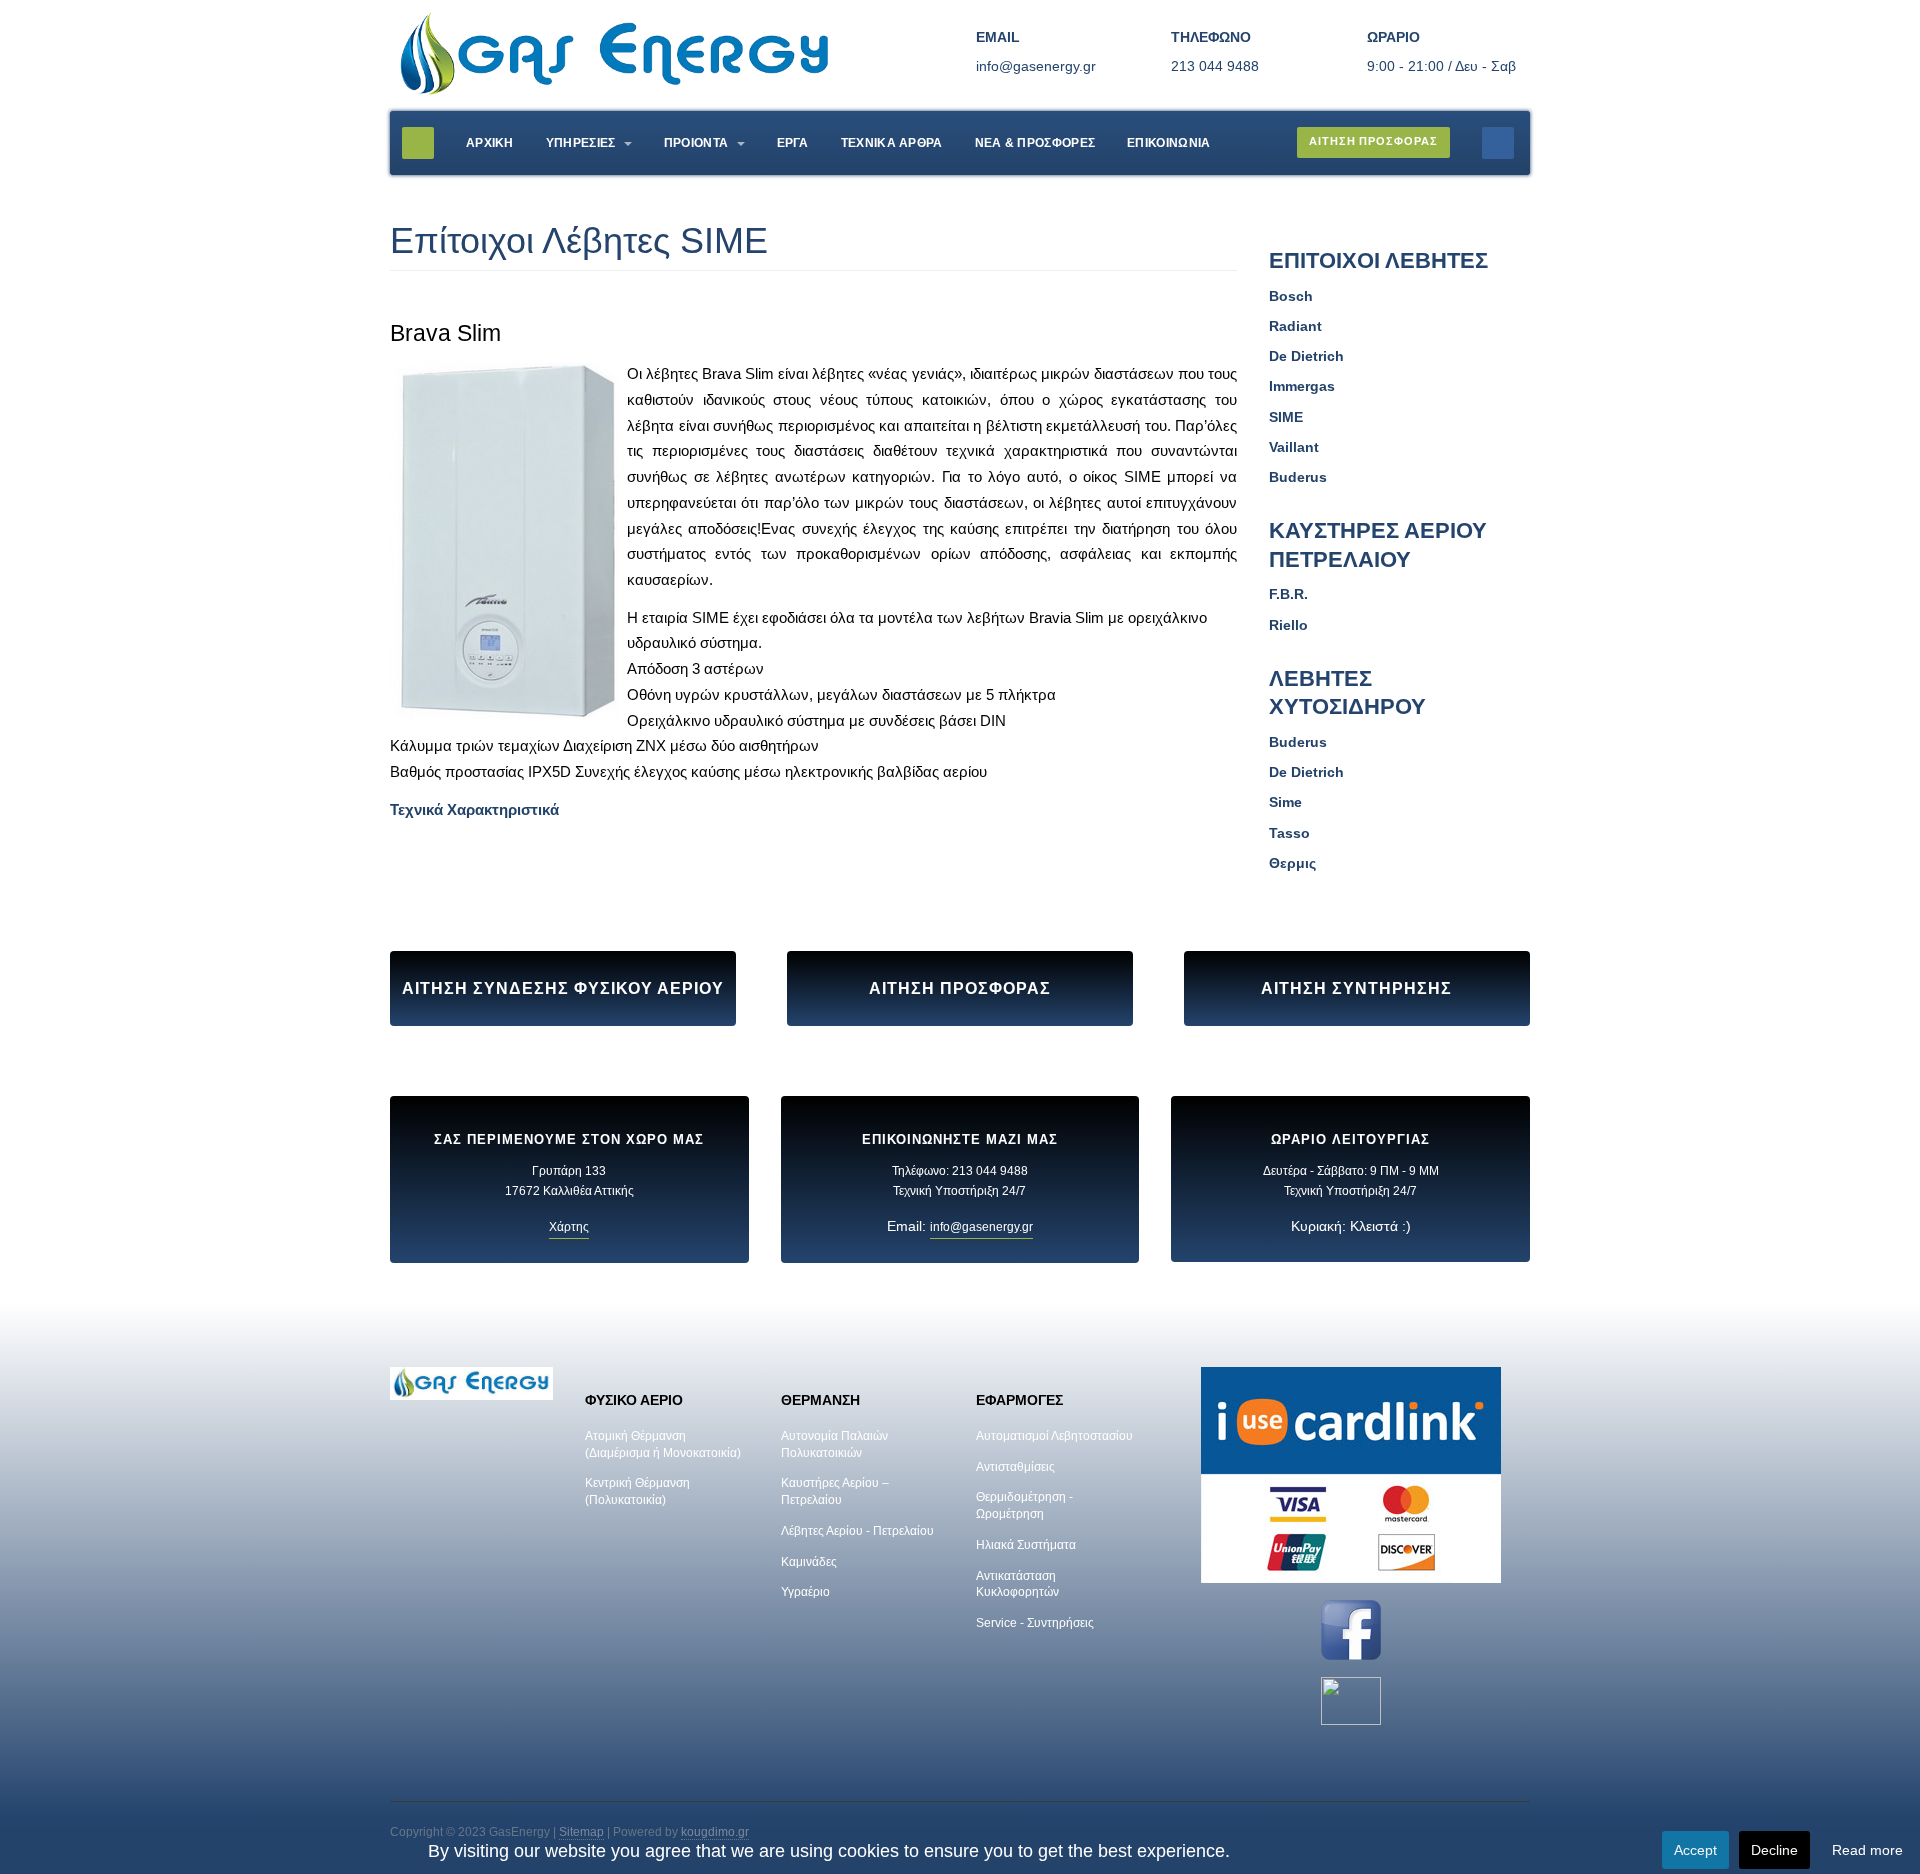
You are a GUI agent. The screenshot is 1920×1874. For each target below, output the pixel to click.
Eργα (793, 143)
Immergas (1302, 386)
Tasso (1289, 833)
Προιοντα (698, 143)
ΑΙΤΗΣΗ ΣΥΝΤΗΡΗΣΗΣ (1356, 988)
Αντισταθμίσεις (1015, 1467)
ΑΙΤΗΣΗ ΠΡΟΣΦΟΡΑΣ (1373, 141)
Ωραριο (1393, 37)
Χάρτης (569, 1227)
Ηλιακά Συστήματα (1026, 1545)
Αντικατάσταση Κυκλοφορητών (1017, 1584)
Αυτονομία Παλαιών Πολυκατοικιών (834, 1444)
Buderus (1298, 477)
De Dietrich (1306, 356)
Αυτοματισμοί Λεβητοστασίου (1054, 1436)
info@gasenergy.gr (1036, 66)
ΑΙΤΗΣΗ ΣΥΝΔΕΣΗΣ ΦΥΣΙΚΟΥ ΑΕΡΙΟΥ (563, 988)
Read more (1867, 1850)
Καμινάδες (809, 1562)
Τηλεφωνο (1211, 37)
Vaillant (1294, 447)
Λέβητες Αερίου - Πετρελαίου (857, 1531)
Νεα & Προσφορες (1035, 143)
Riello (1288, 625)
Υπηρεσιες (582, 143)
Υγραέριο (805, 1592)
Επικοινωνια (1168, 143)
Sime (1285, 802)
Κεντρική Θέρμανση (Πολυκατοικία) (637, 1491)
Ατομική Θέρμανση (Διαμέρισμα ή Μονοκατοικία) (663, 1444)
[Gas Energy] (614, 56)
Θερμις (1292, 863)
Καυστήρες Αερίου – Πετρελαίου (835, 1491)
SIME (1286, 417)
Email (998, 37)
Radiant (1295, 326)
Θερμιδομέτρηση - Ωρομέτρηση (1024, 1505)
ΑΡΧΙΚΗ (490, 143)
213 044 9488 (1215, 66)
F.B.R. (1288, 594)
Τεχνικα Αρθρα (892, 143)
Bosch (1291, 296)
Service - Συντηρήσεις (1035, 1623)
